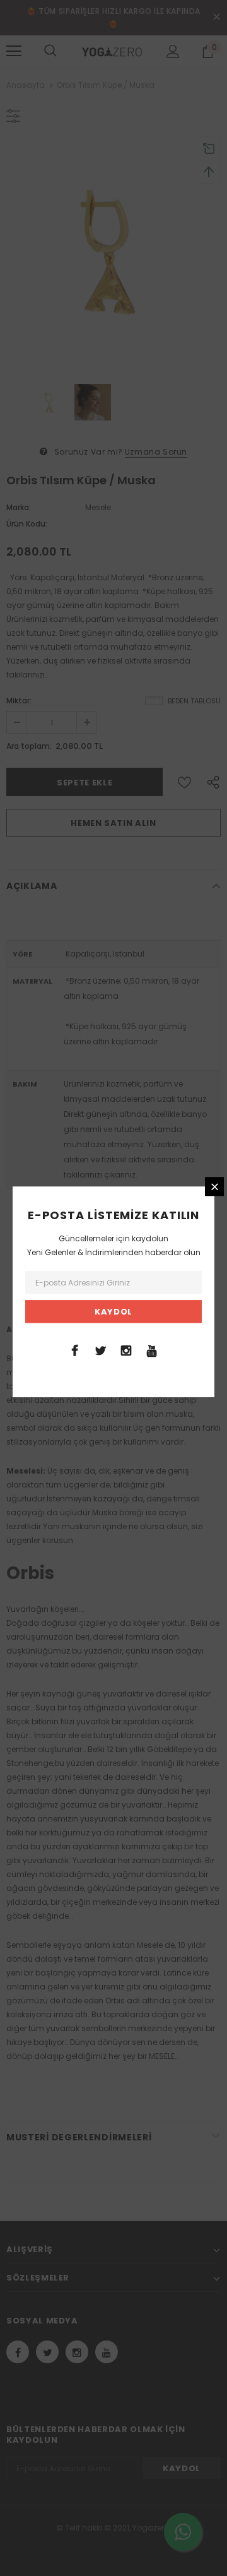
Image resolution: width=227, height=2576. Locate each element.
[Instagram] (126, 1350)
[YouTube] (152, 1350)
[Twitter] (100, 1350)
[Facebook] (74, 1350)
